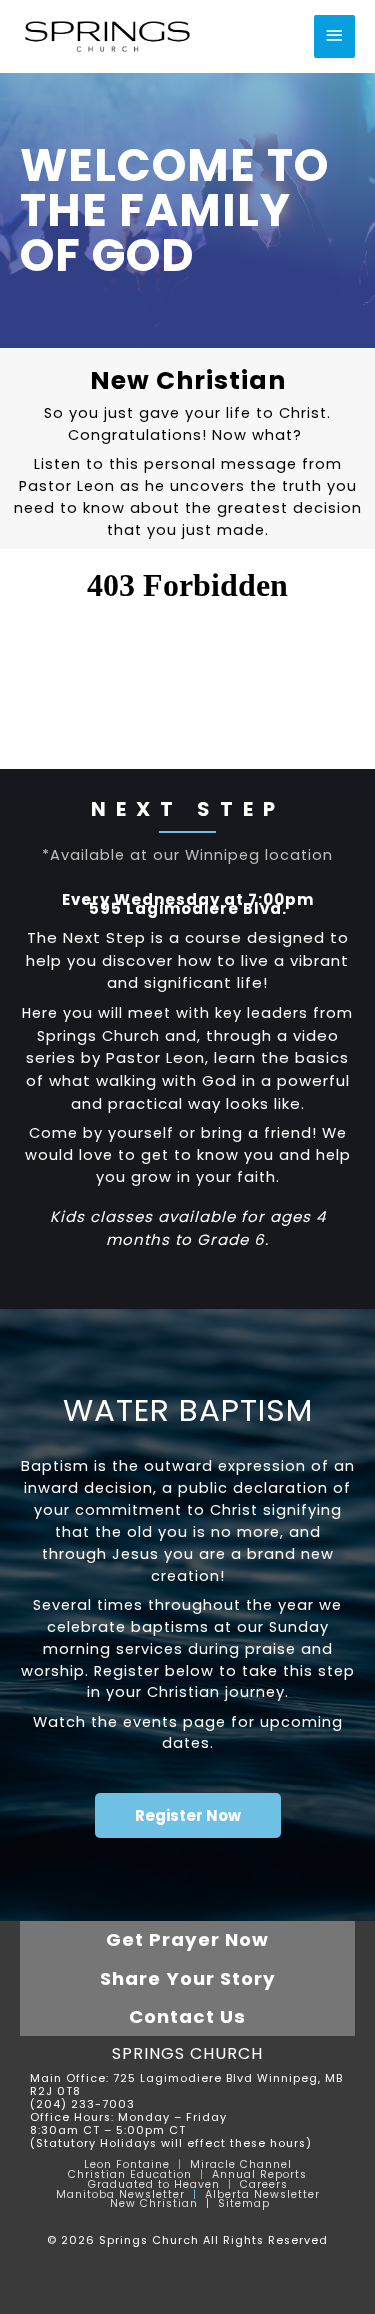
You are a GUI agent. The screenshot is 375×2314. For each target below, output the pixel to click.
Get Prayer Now (187, 1939)
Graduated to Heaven (154, 2184)
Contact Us (187, 2016)
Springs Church (187, 2053)
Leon (98, 2164)
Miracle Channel (241, 2164)
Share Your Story (188, 1978)
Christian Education (130, 2174)
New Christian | (164, 2203)
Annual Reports (259, 2174)
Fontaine (141, 2164)
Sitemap (244, 2203)
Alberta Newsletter (262, 2194)
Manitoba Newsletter (120, 2194)
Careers (264, 2184)
